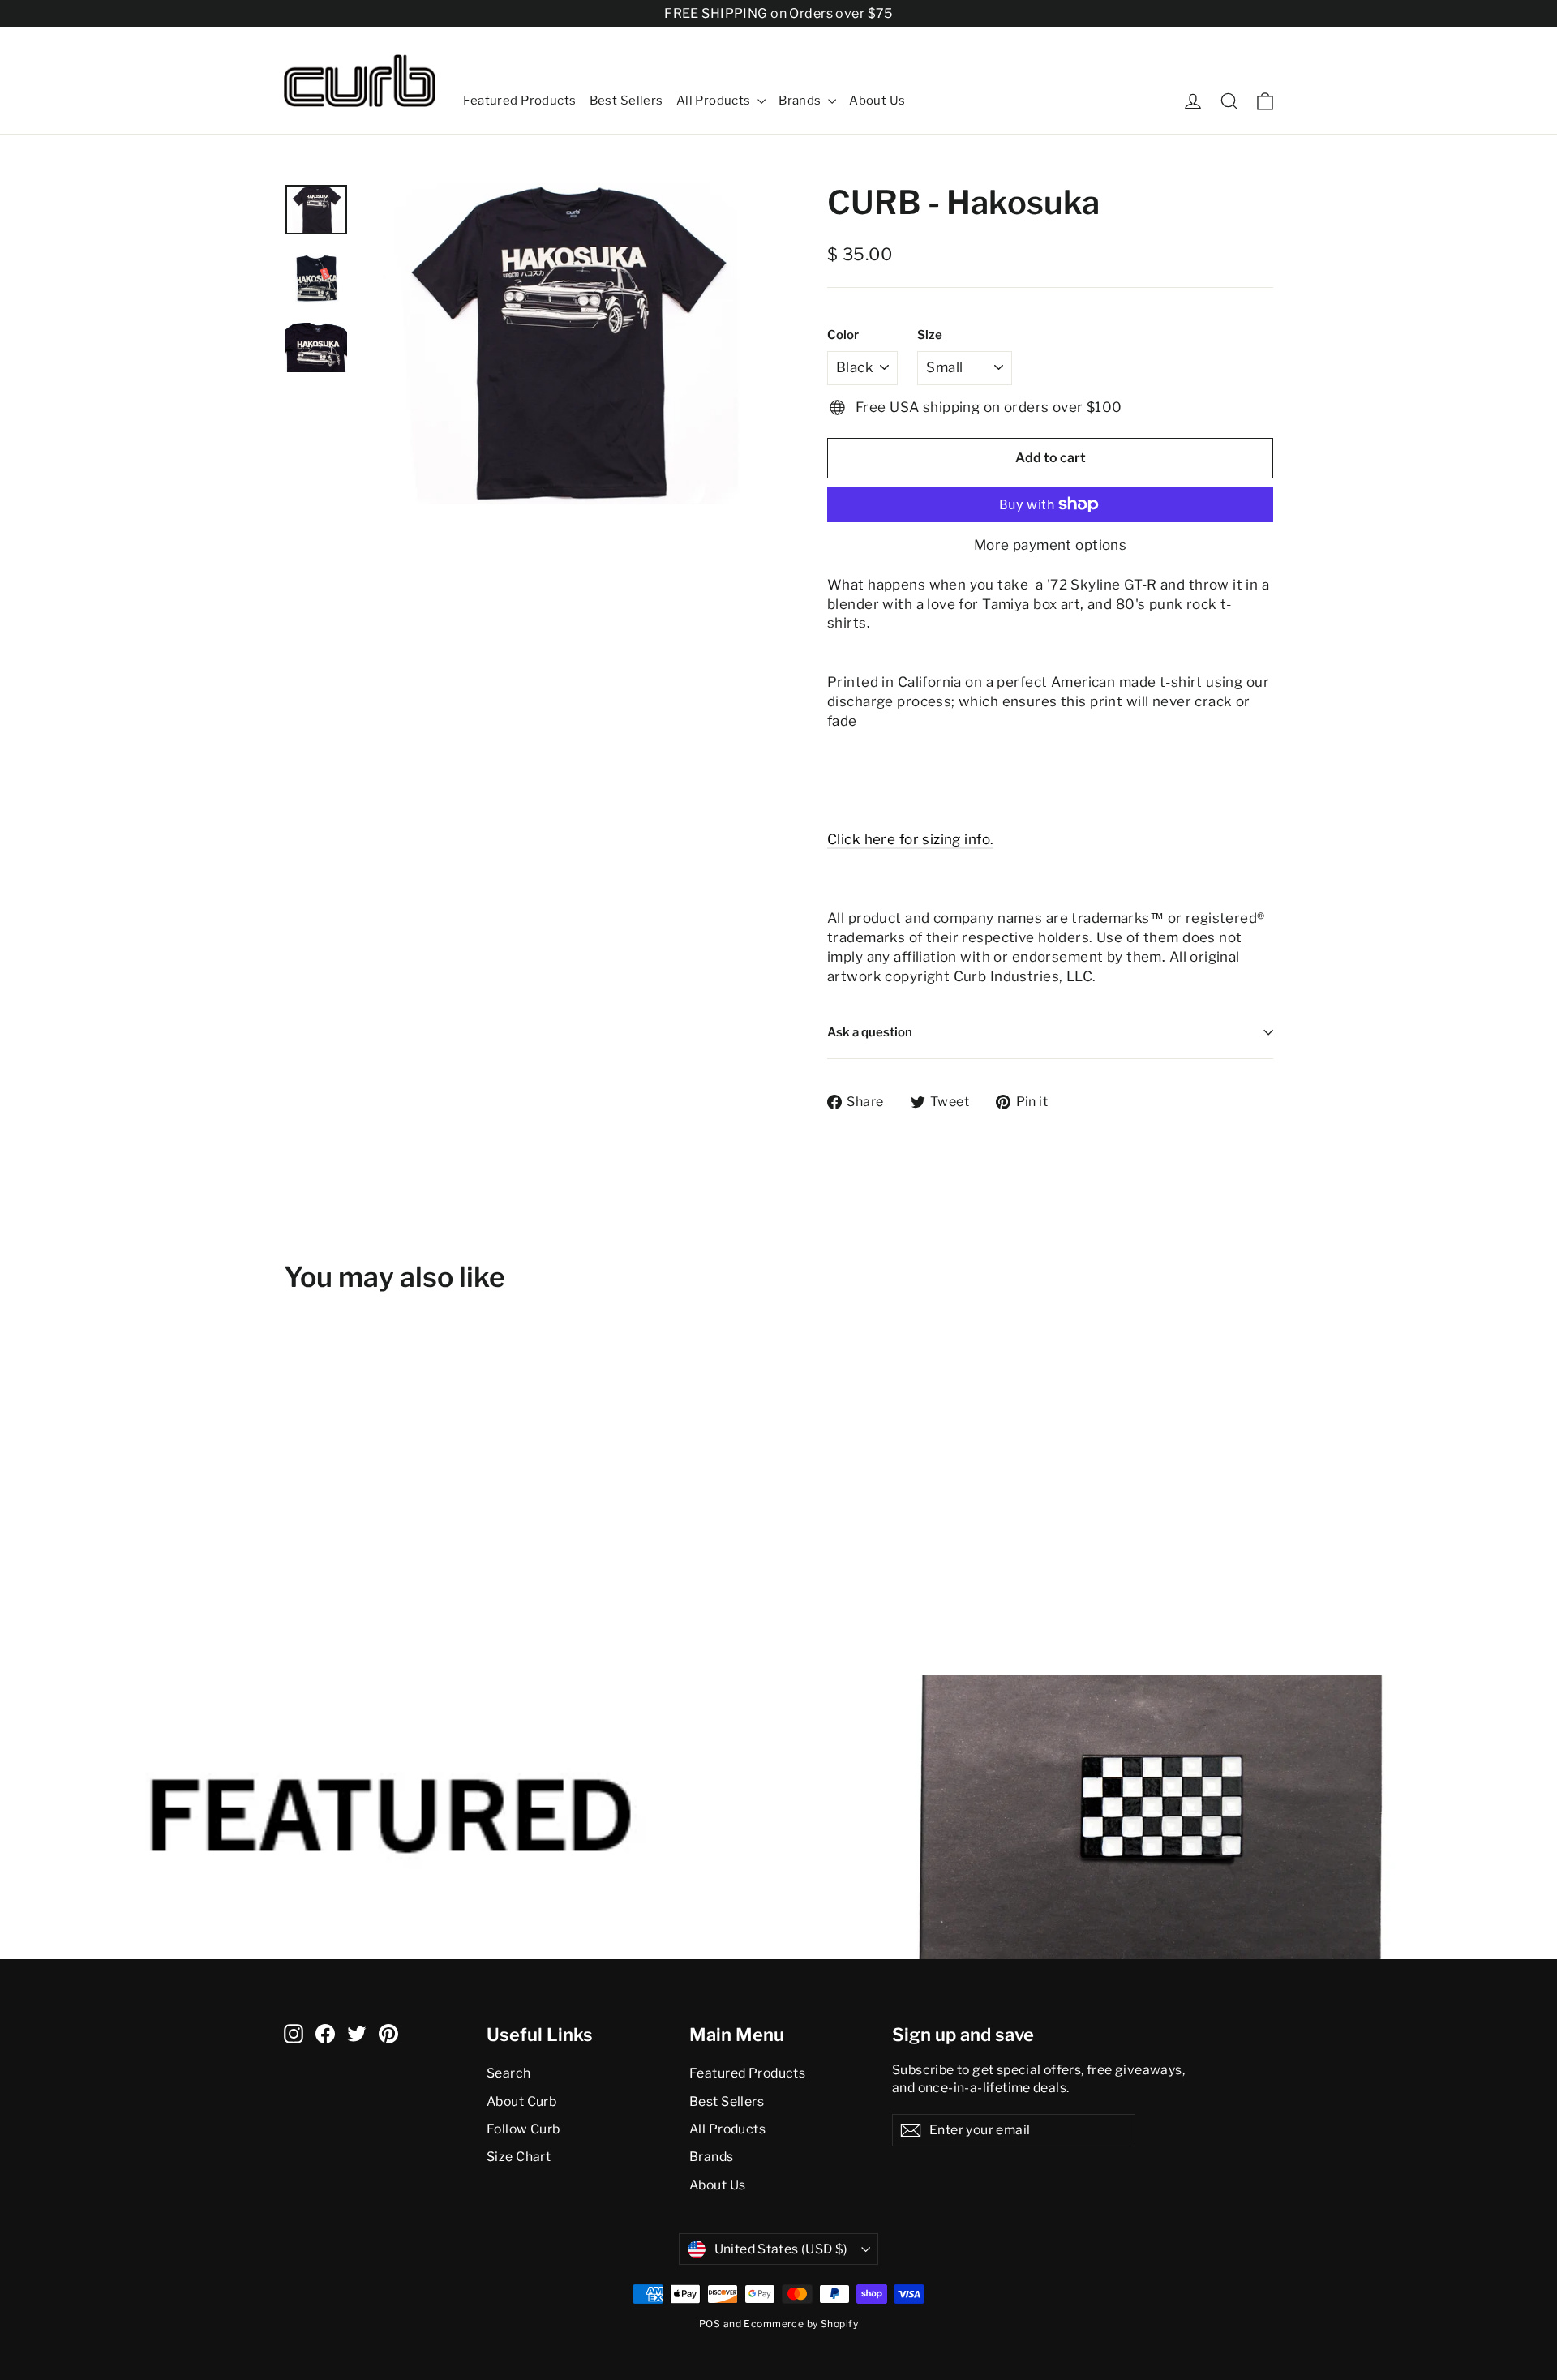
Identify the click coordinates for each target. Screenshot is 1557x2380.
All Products (715, 101)
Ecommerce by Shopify (801, 2324)
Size (930, 335)
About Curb (521, 2101)
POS (710, 2324)
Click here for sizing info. (910, 839)
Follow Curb (523, 2129)
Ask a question (870, 1032)
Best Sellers (626, 101)
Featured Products (519, 101)
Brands (801, 101)
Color (843, 335)
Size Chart (519, 2157)
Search (509, 2073)
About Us (877, 101)
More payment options (1051, 545)
